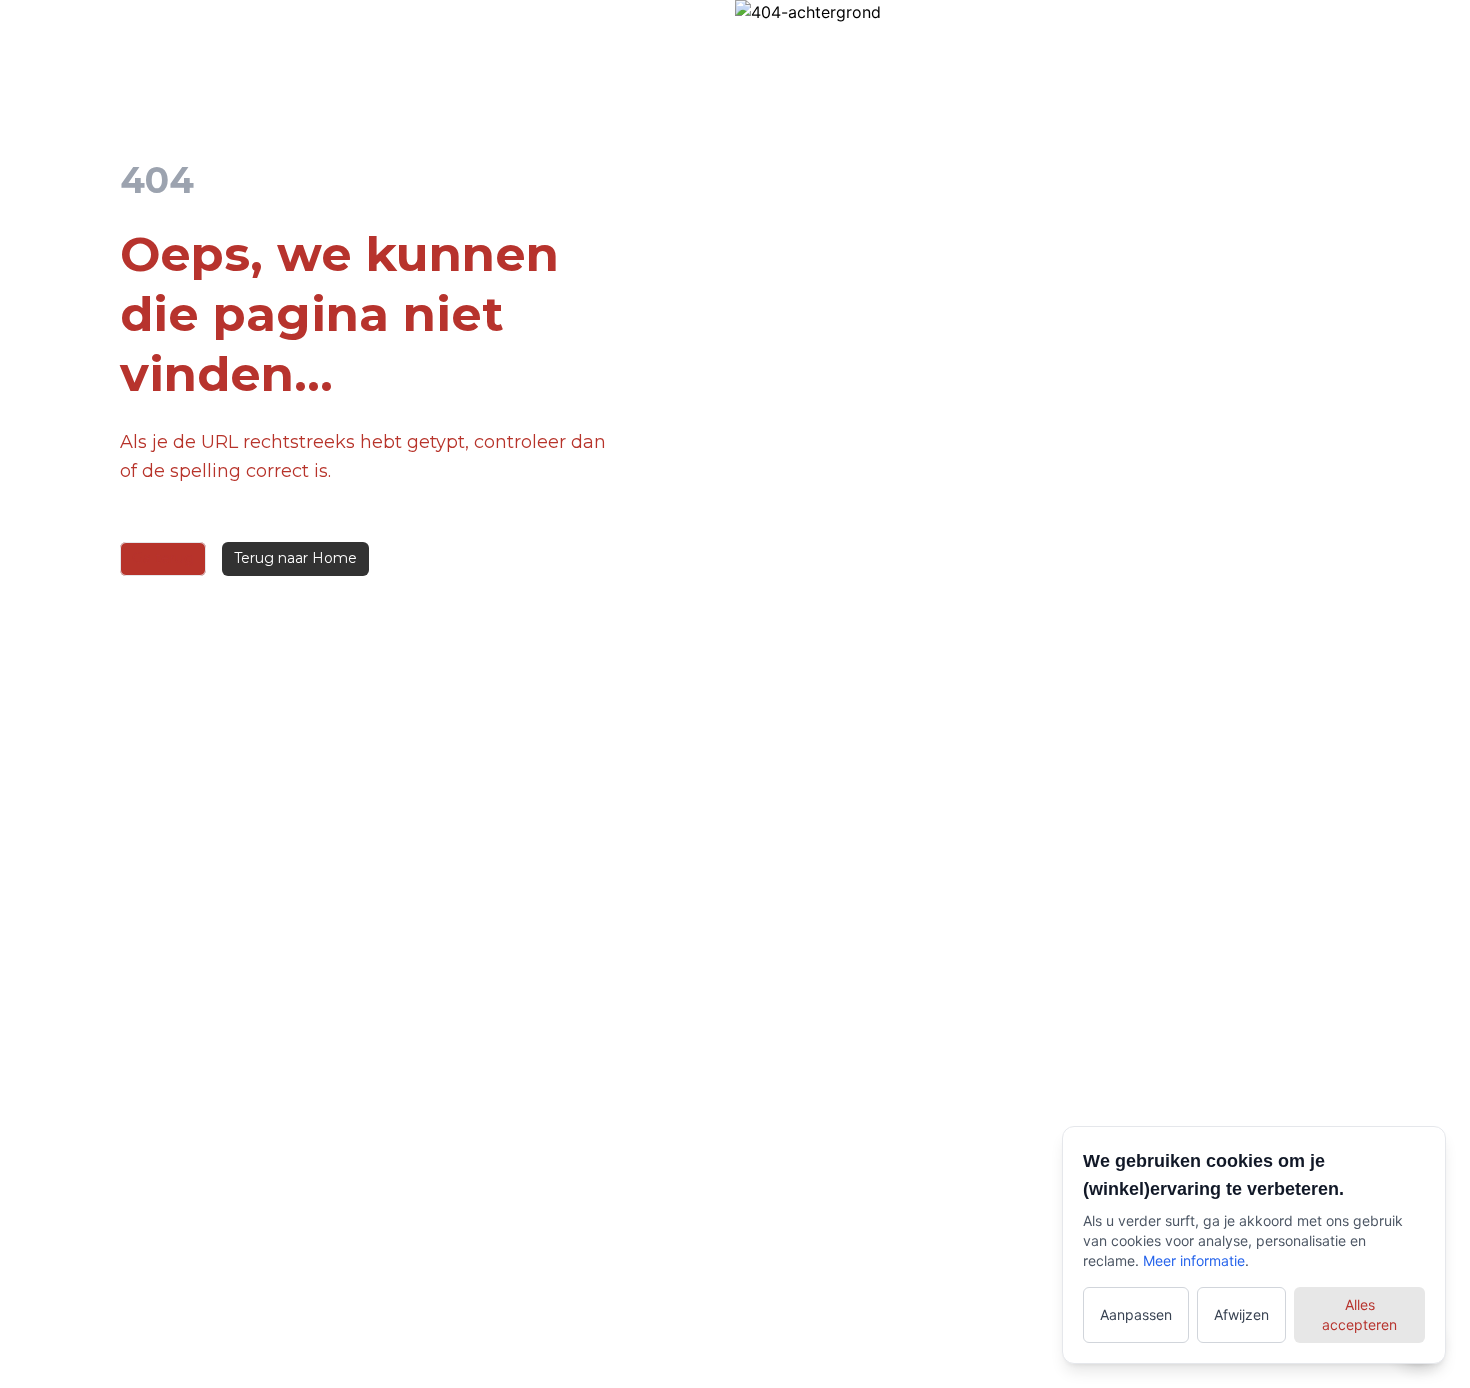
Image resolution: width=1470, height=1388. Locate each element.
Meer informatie (1194, 1260)
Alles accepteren (1359, 1314)
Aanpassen (1136, 1314)
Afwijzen (1241, 1314)
